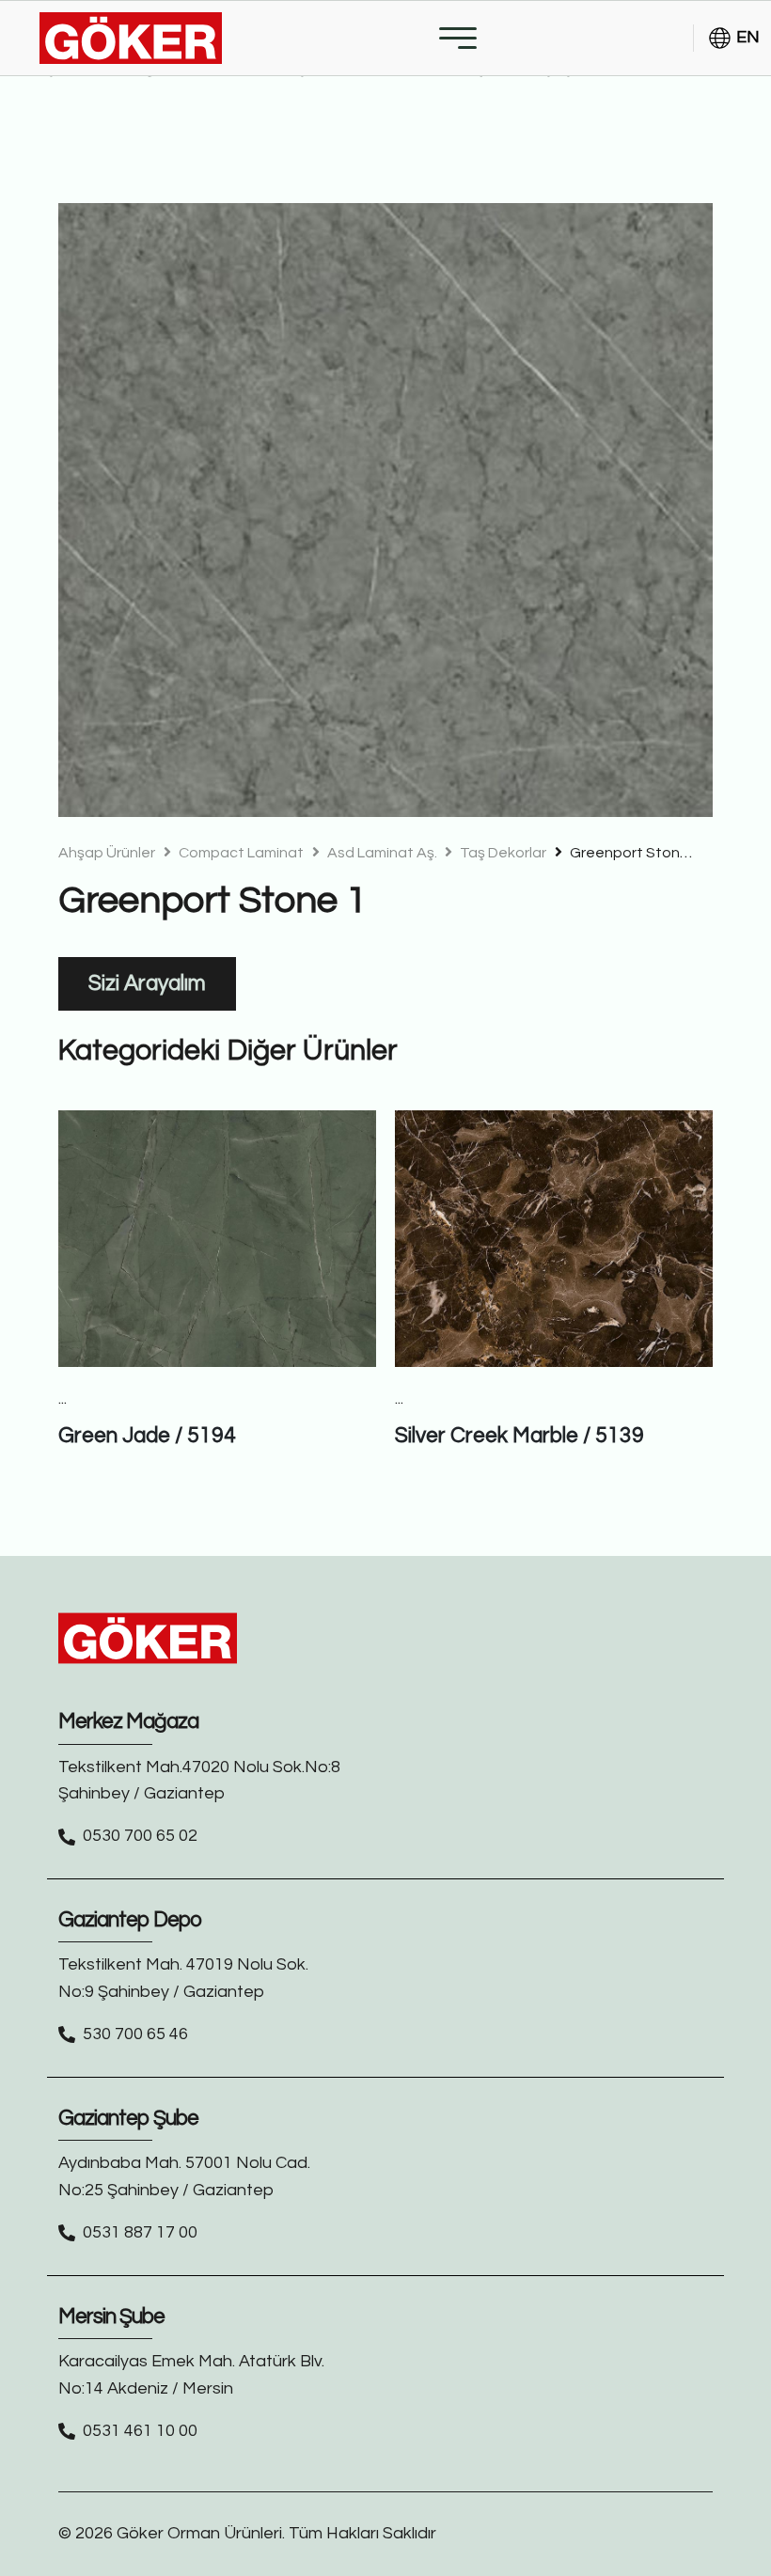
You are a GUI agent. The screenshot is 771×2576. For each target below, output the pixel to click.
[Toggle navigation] (458, 38)
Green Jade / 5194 (147, 1436)
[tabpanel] (385, 510)
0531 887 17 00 (140, 2232)
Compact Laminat (240, 853)
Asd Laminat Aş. (382, 853)
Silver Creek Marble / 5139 (519, 1436)
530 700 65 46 (135, 2034)
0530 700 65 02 (140, 1836)
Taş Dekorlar (502, 853)
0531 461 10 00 (140, 2431)
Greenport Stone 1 (634, 853)
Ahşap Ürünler (107, 853)
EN (748, 37)
